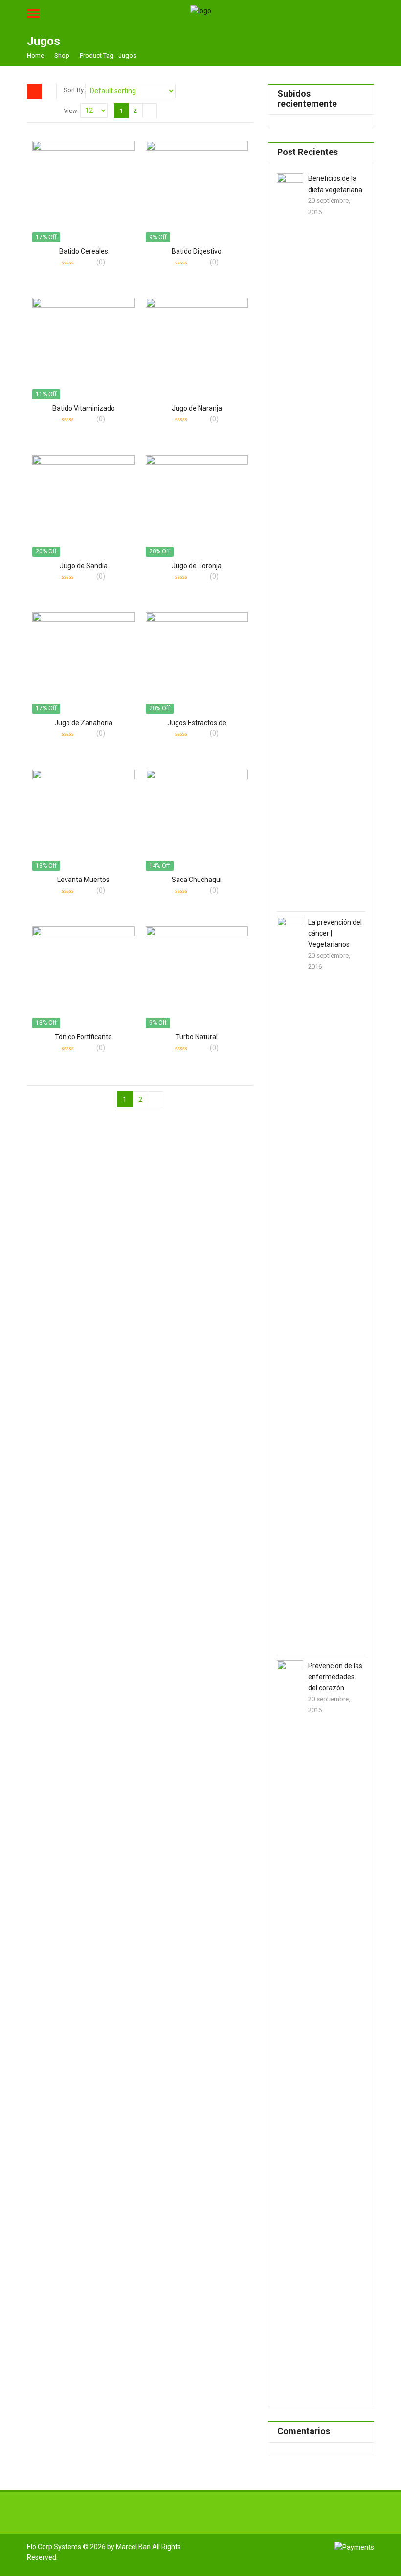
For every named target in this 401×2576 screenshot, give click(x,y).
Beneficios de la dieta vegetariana (335, 184)
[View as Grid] (34, 91)
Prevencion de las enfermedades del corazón (335, 1677)
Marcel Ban (133, 2547)
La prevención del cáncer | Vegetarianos (335, 933)
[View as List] (49, 91)
